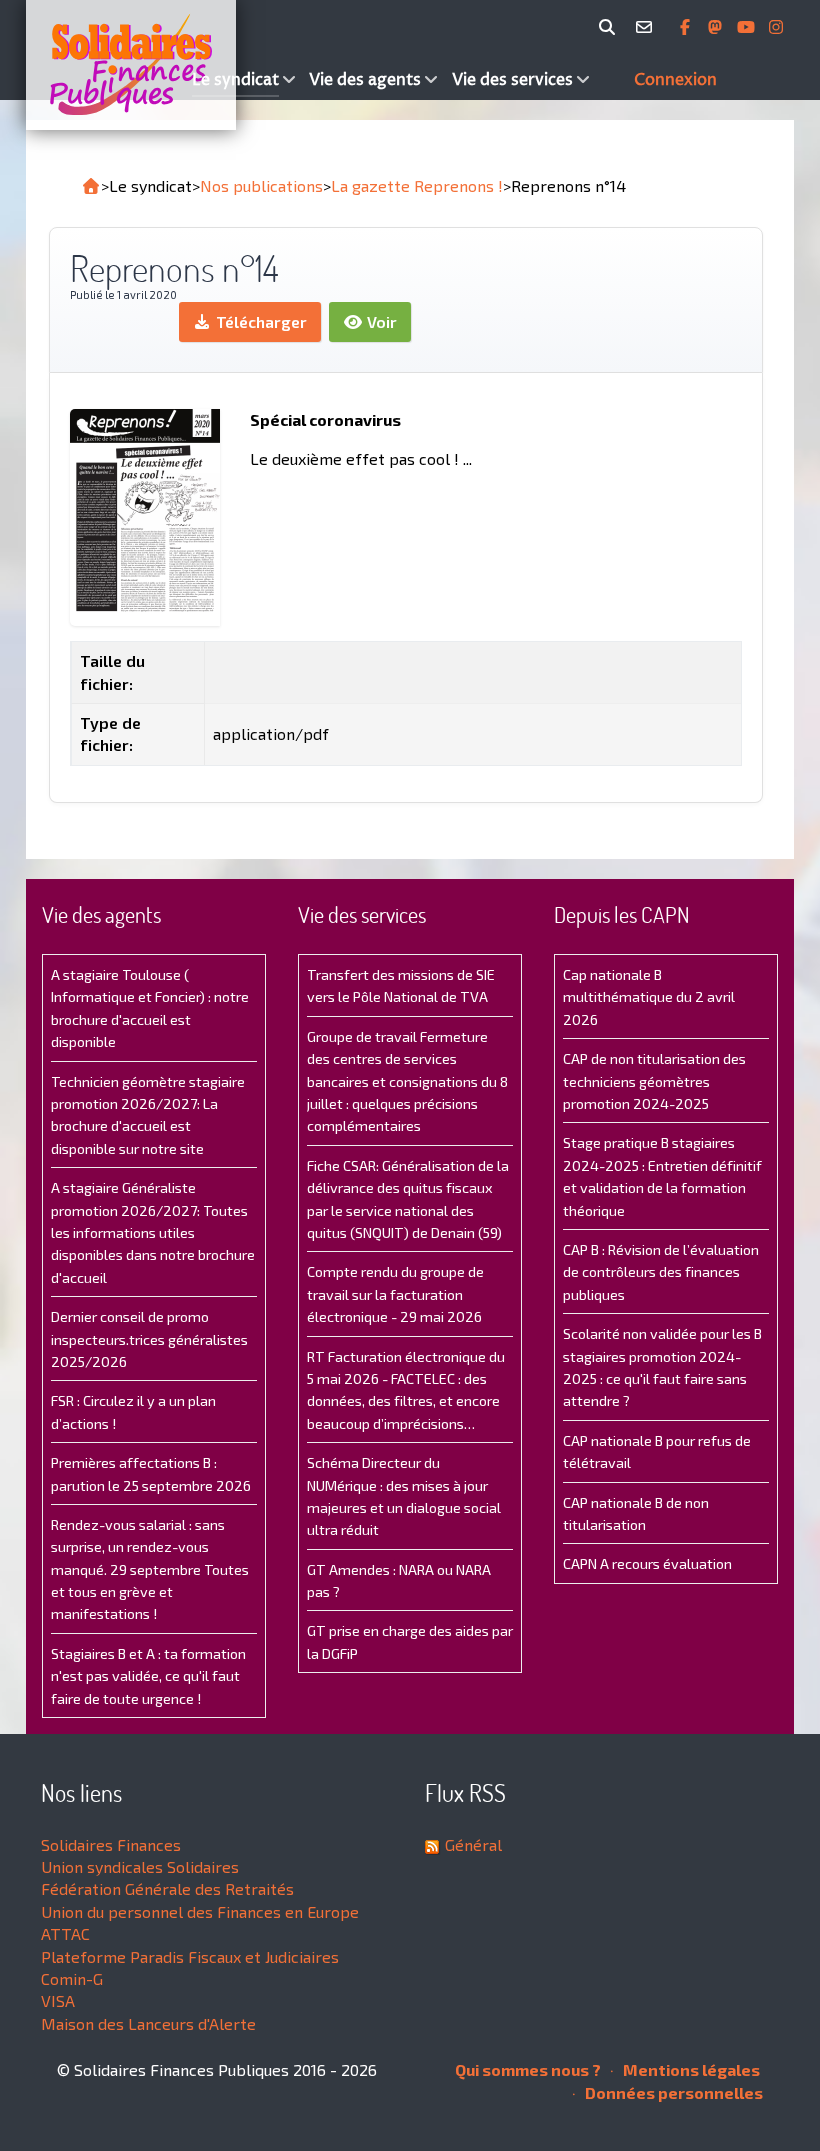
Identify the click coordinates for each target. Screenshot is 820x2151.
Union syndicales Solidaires (140, 1866)
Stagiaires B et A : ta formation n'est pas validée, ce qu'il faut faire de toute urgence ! (148, 1676)
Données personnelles (672, 2092)
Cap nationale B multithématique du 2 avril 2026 (649, 997)
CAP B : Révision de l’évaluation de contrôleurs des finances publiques (661, 1272)
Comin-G (72, 1978)
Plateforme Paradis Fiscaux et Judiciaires (190, 1956)
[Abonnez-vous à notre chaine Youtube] (748, 27)
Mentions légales (690, 2069)
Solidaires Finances (111, 1844)
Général (473, 1844)
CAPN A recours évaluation (647, 1563)
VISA (58, 2000)
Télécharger (259, 321)
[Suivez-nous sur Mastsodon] (717, 27)
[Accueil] (106, 65)
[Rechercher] (610, 27)
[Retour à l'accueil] (91, 186)
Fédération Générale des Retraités (167, 1888)
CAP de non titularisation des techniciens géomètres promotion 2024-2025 (654, 1081)
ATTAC (65, 1933)
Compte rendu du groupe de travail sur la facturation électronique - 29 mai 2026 (395, 1294)
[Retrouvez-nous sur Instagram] (776, 27)
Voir (380, 321)
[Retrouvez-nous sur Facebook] (687, 27)
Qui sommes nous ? (528, 2069)
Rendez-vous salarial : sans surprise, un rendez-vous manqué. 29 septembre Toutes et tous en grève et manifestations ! (150, 1569)
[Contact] (647, 27)
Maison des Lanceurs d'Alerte (148, 2023)
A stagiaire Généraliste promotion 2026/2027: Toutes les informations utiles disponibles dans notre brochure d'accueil (153, 1232)
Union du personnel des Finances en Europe (200, 1911)
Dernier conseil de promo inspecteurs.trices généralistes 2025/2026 (149, 1339)
